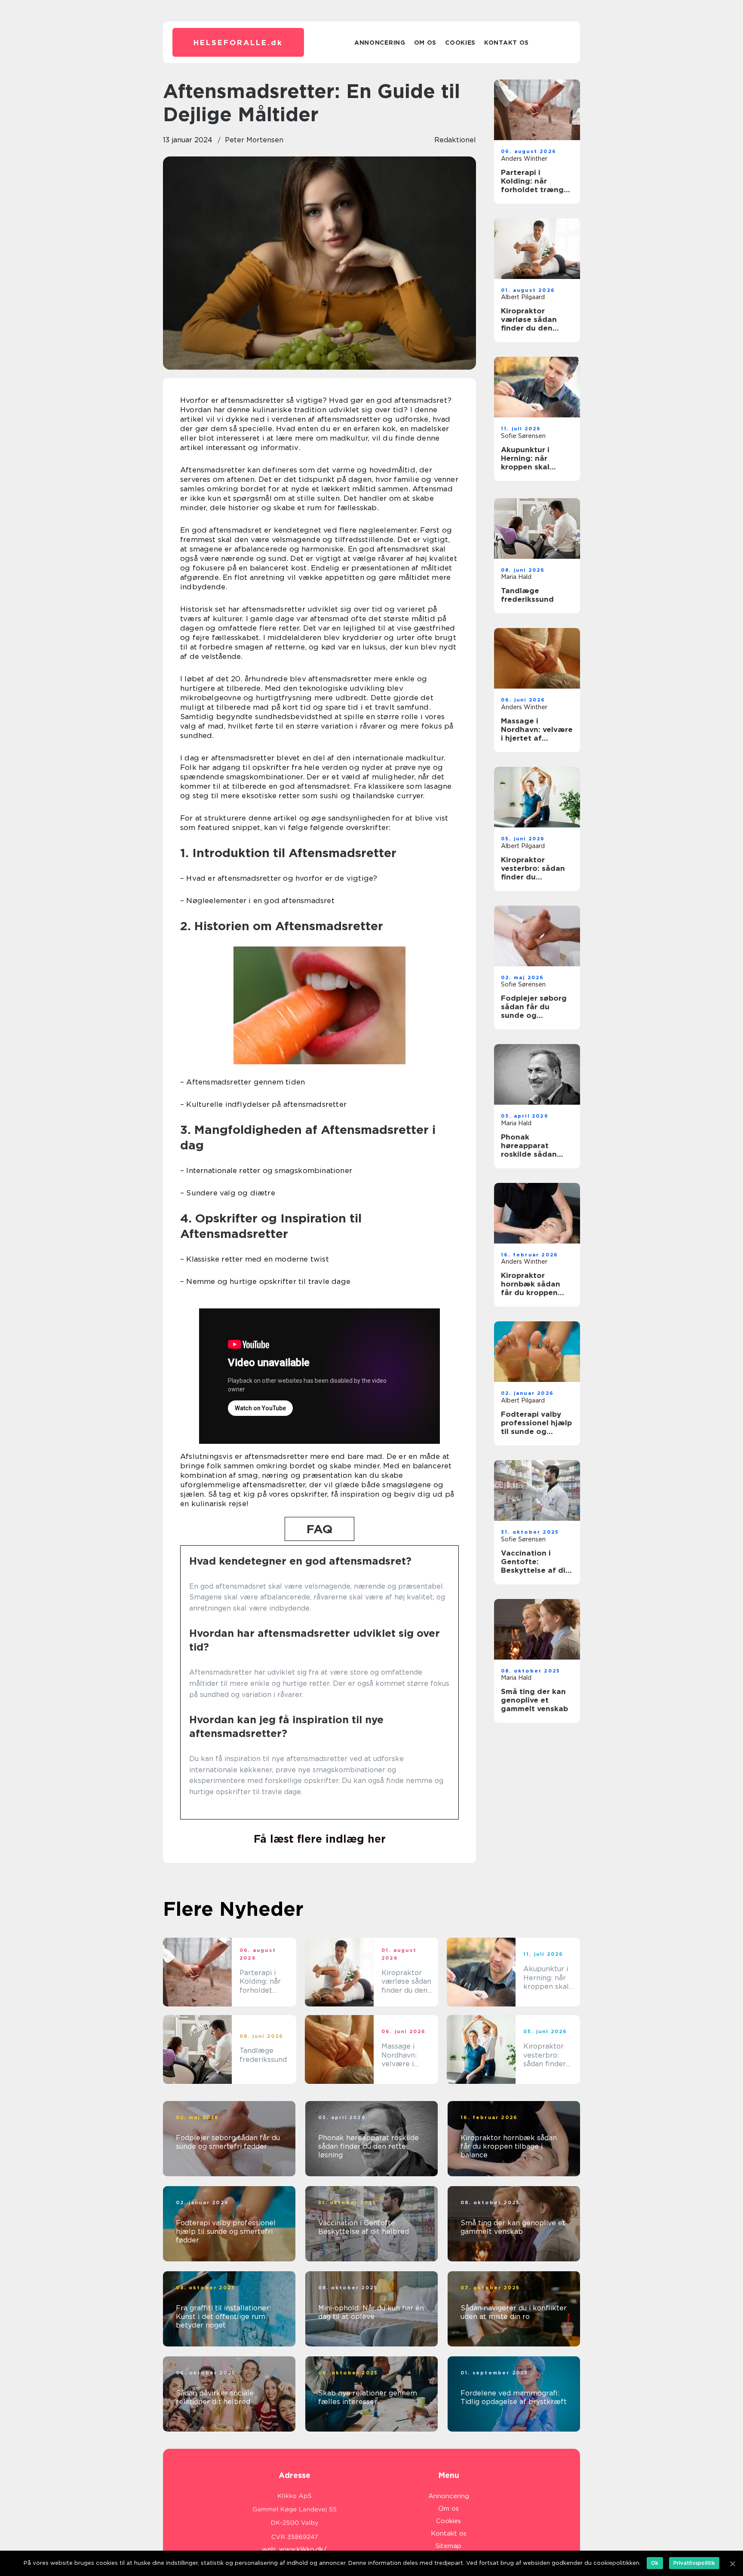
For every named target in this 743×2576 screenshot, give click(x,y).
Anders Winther (524, 159)
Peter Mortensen (254, 140)
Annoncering (380, 43)
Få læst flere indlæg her (320, 1839)
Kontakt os (507, 43)
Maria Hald (516, 577)
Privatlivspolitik (694, 2563)
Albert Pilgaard (523, 297)
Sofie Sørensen (523, 436)
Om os (425, 43)
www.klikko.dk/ (303, 2549)
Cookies (460, 43)
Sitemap (448, 2546)
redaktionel (455, 140)
